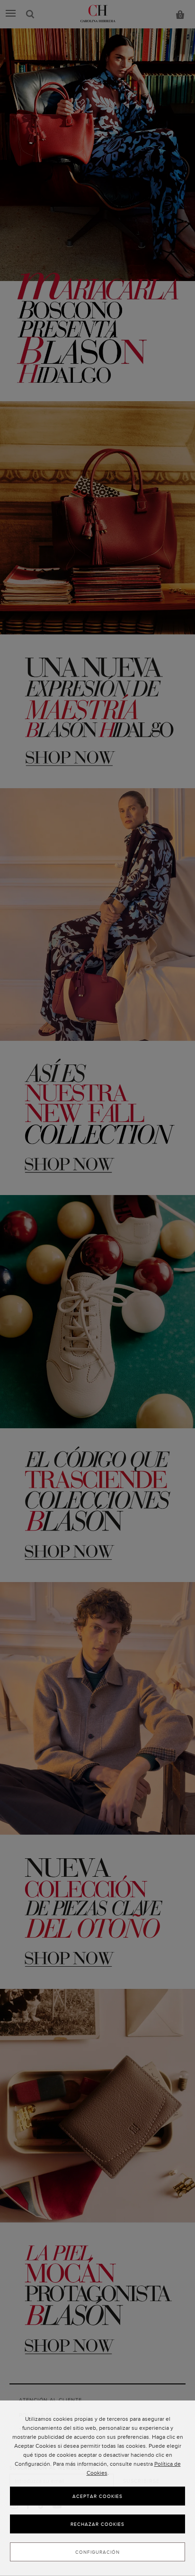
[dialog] (97, 2488)
